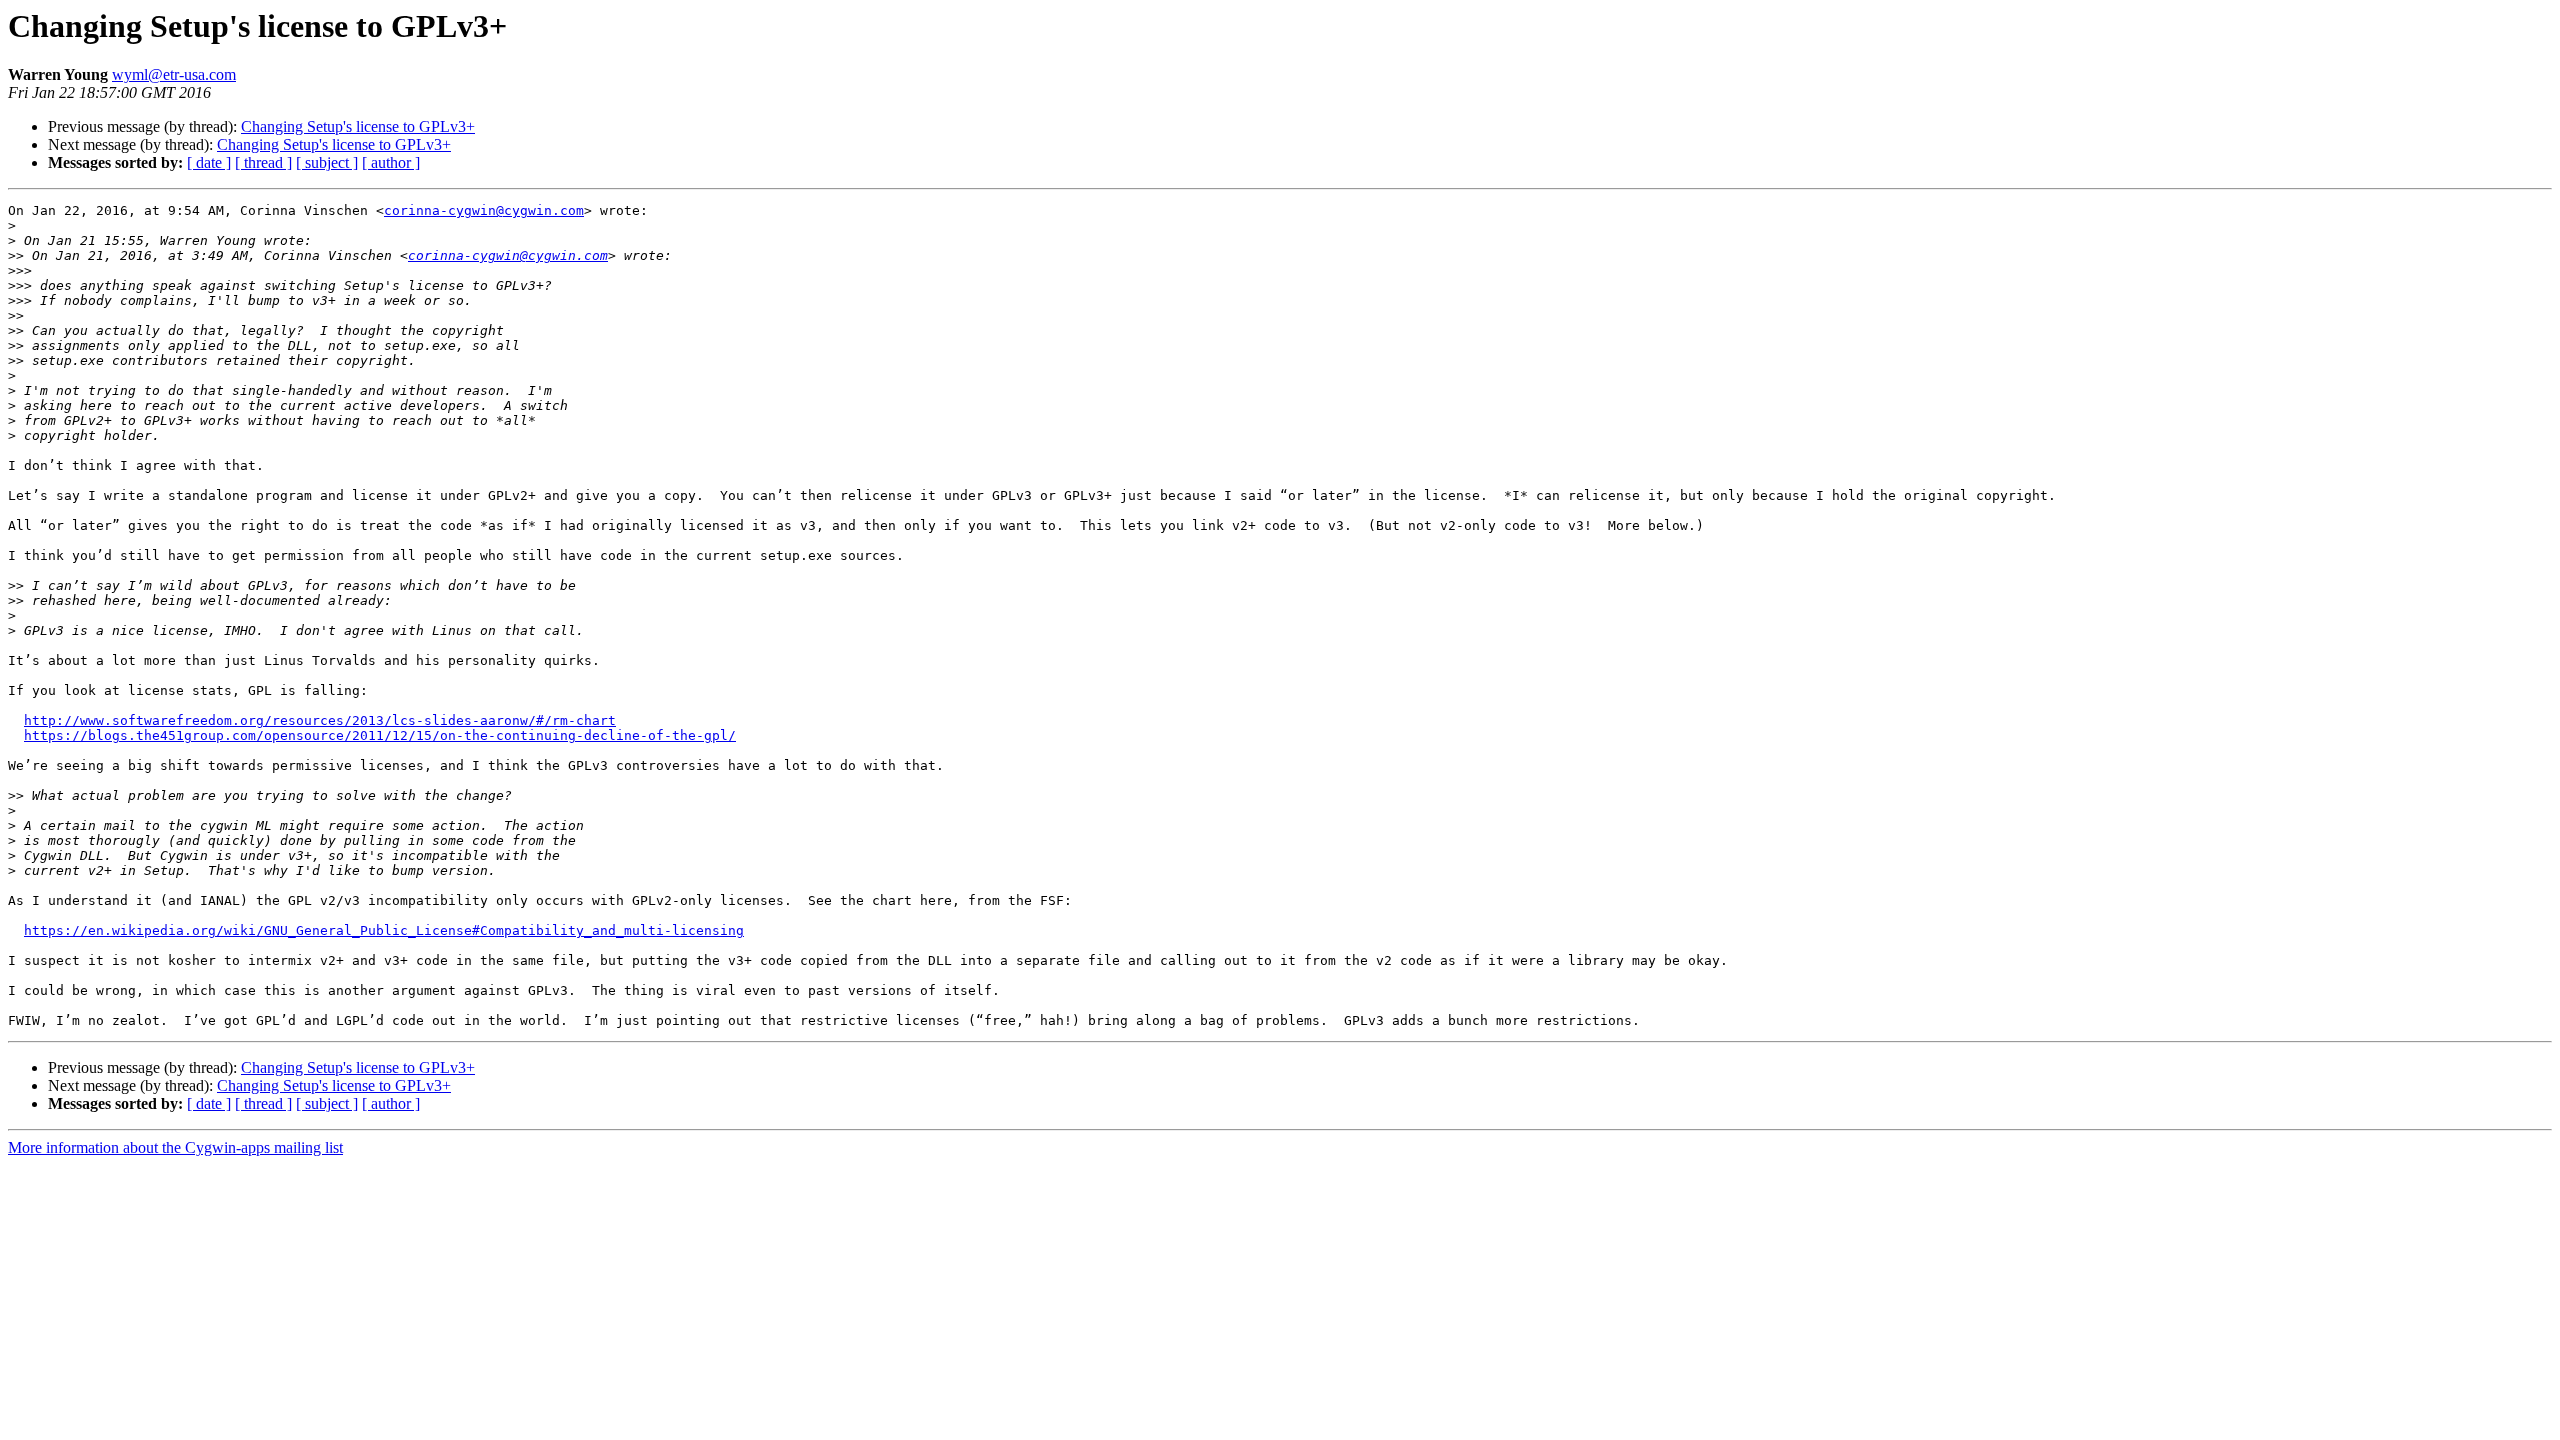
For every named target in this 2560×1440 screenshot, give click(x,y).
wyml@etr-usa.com (174, 74)
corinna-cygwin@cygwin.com (484, 210)
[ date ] (209, 162)
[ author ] (391, 162)
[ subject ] (327, 162)
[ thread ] (263, 162)
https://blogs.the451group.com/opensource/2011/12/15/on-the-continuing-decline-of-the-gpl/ (380, 735)
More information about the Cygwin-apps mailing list (175, 1147)
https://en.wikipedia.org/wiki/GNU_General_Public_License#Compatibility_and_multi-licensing (384, 930)
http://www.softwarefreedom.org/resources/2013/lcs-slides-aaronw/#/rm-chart (320, 720)
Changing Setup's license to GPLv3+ (358, 126)
